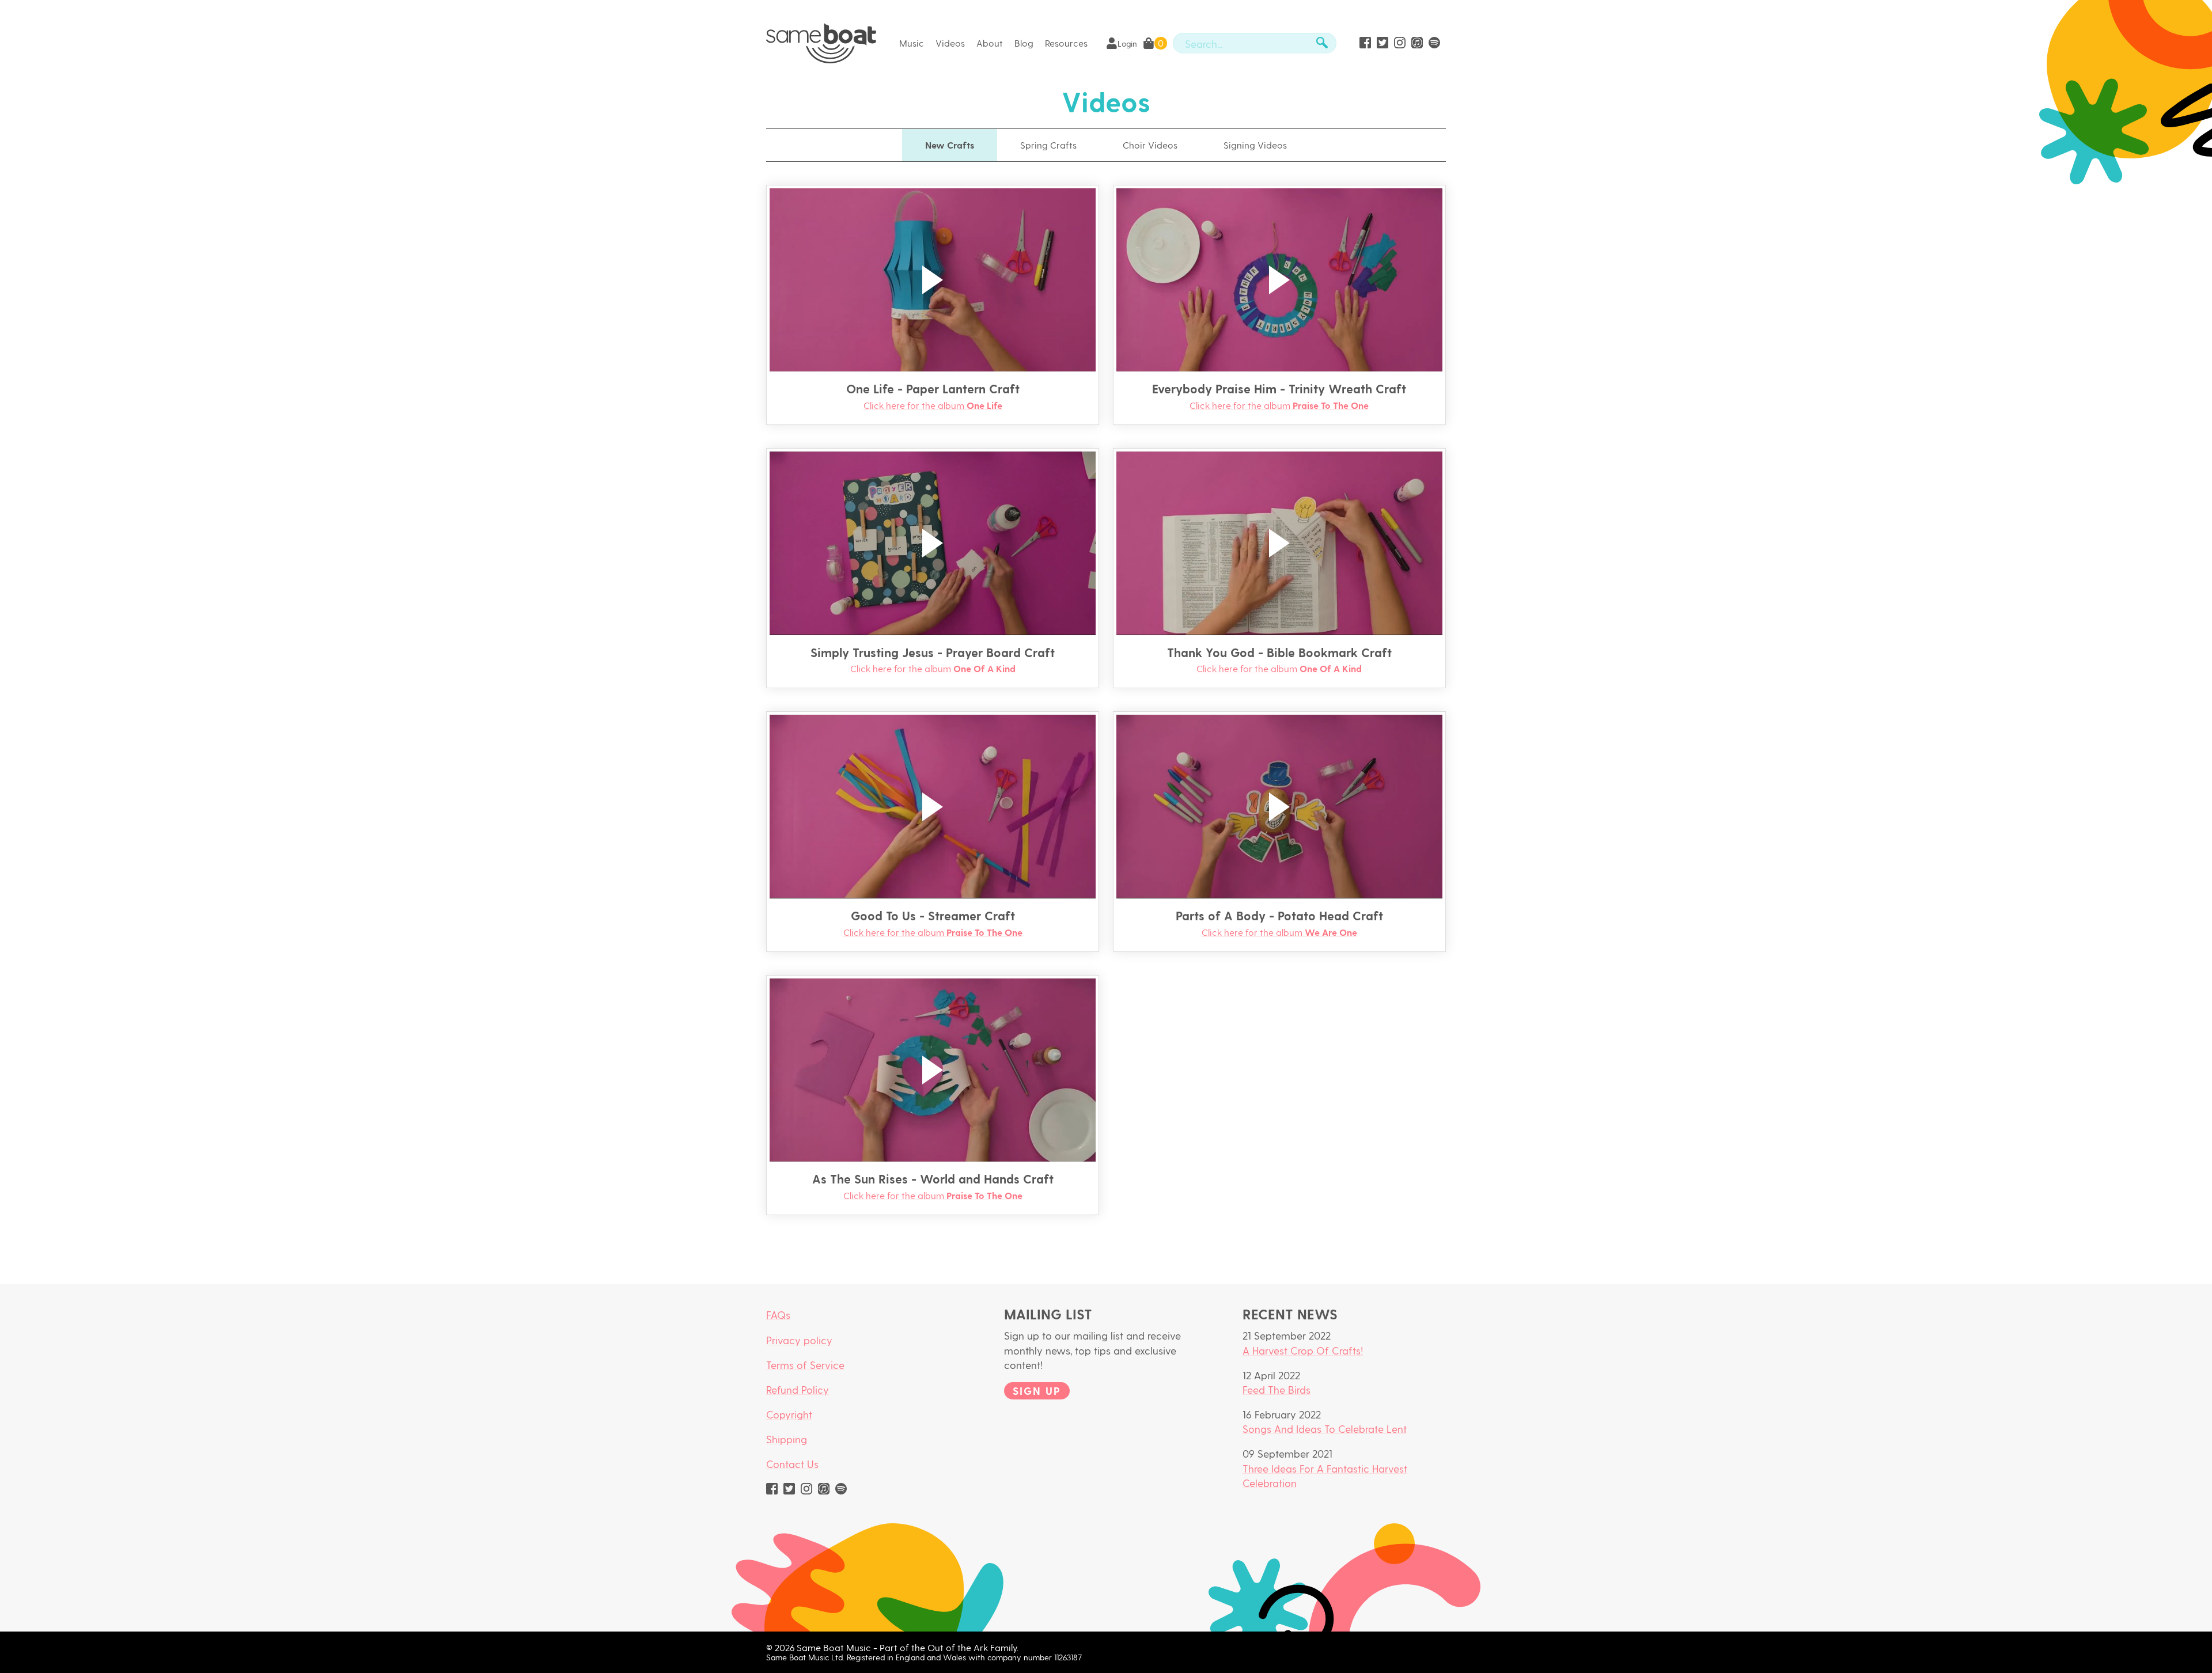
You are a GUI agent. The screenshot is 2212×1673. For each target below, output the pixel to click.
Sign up (1037, 1391)
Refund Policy (798, 1389)
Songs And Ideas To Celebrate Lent (1325, 1429)
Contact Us (792, 1464)
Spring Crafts (1048, 145)
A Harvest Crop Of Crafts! (1303, 1350)
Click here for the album (933, 405)
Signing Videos (1255, 145)
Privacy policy (799, 1340)
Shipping (787, 1439)
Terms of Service (805, 1365)
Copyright (789, 1414)
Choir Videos (1150, 145)
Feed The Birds (1277, 1389)
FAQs (778, 1314)
